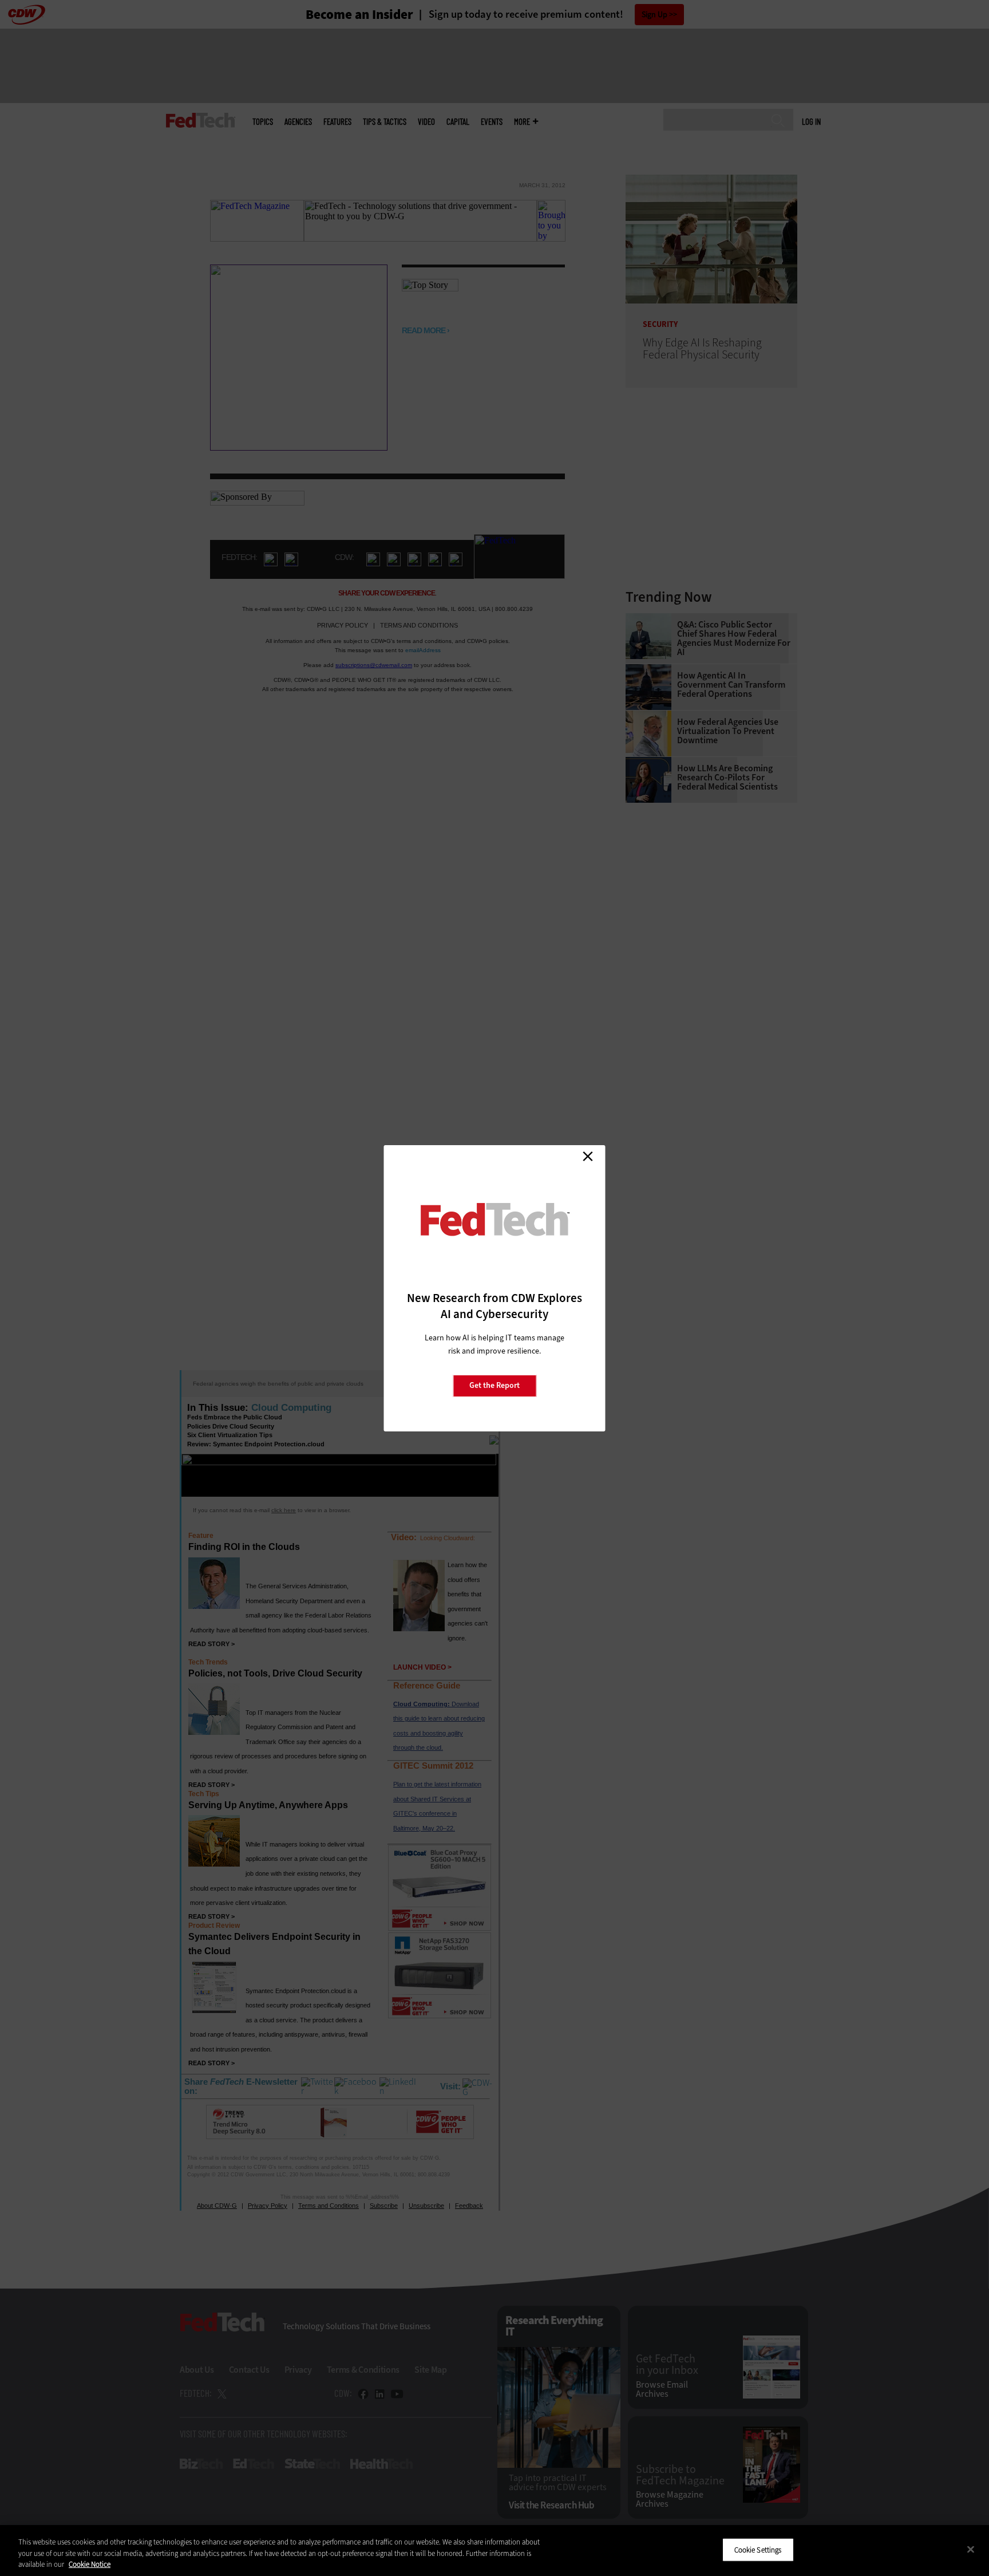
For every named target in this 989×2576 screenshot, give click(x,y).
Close (588, 1157)
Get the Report (494, 1385)
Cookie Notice (90, 2564)
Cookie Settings (758, 2549)
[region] (494, 2551)
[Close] (971, 2549)
